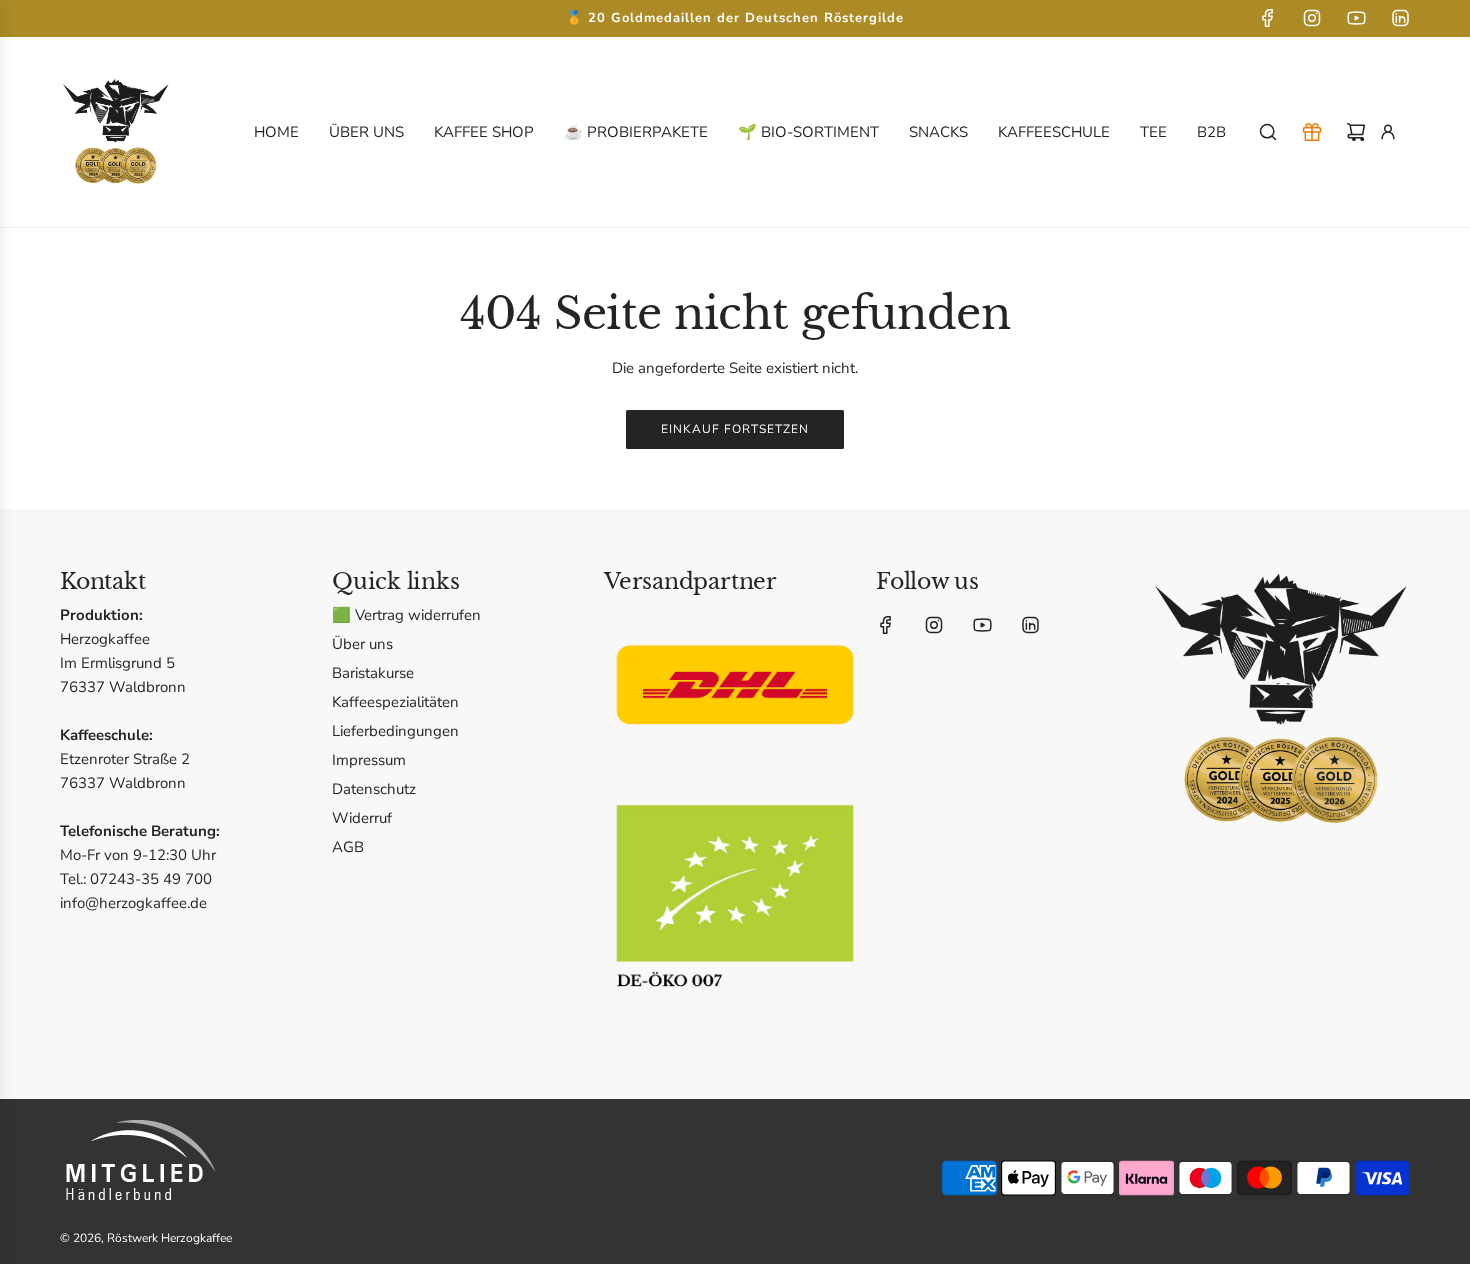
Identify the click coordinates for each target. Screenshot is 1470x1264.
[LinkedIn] (1400, 18)
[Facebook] (1268, 18)
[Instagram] (1312, 18)
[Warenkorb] (1356, 132)
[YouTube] (1356, 18)
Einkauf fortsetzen (735, 429)
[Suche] (1268, 132)
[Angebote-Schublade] (1312, 132)
